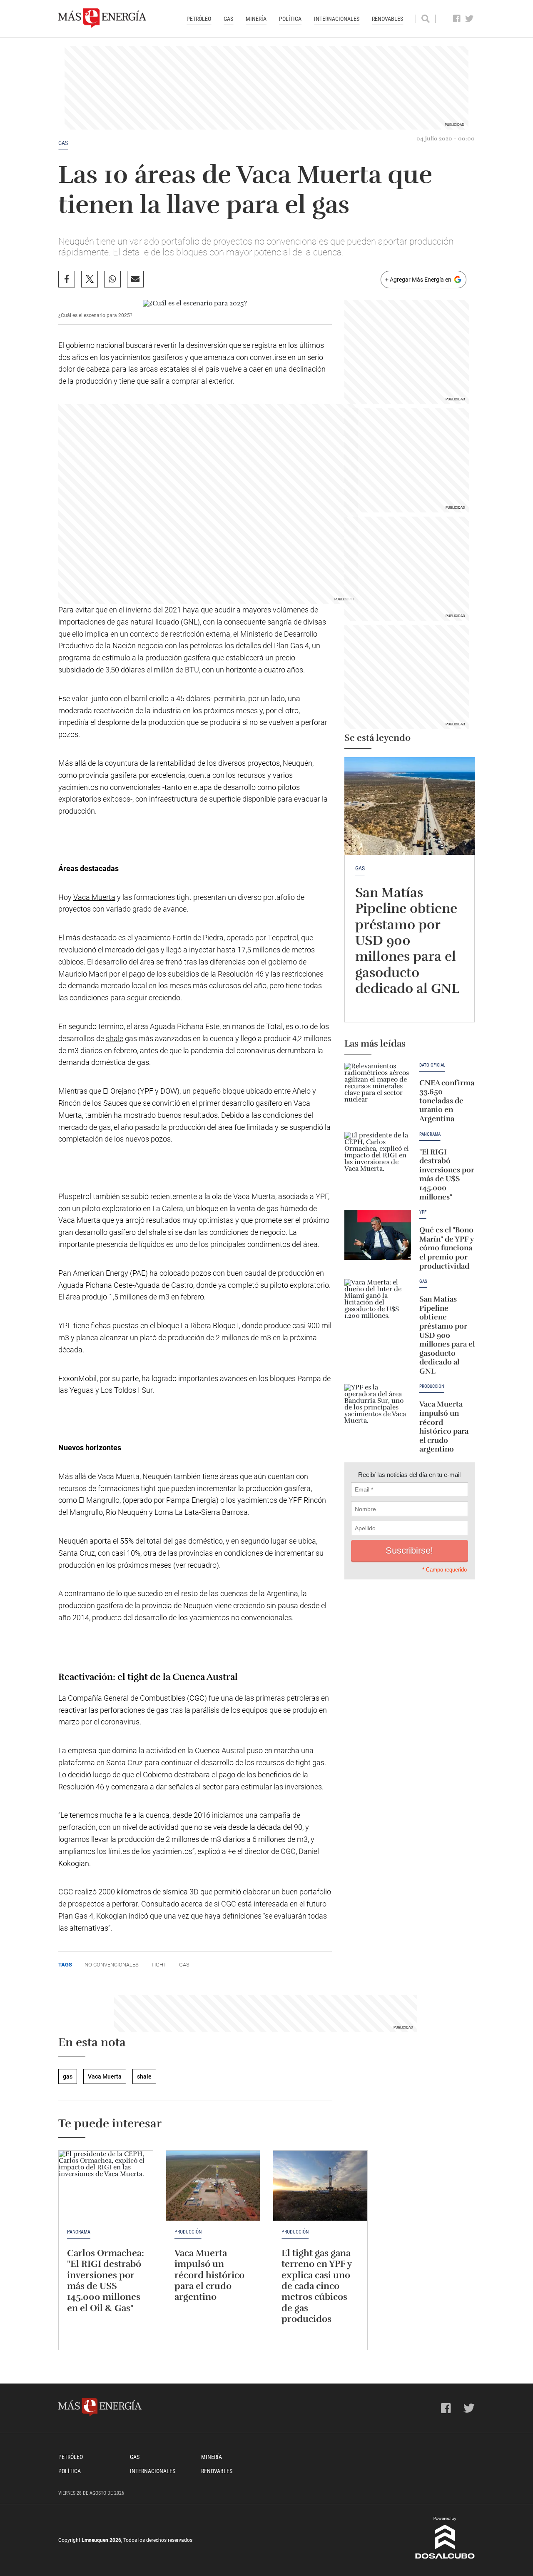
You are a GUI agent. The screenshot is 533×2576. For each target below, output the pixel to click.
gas (63, 143)
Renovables (387, 19)
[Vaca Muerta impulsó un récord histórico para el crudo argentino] (378, 1409)
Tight (159, 1965)
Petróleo (199, 19)
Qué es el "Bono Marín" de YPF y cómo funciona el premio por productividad (447, 1248)
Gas (228, 19)
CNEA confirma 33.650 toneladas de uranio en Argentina (447, 1101)
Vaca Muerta (94, 897)
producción (432, 1387)
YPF (423, 1212)
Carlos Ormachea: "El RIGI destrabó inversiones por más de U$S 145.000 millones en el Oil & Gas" (106, 2280)
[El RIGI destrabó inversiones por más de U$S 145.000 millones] (378, 1157)
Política (290, 19)
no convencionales (112, 1965)
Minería (256, 19)
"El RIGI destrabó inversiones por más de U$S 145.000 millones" (447, 1174)
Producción (295, 2232)
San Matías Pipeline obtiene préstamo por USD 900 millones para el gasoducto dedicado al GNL (407, 941)
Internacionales (337, 19)
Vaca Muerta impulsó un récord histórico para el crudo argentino (444, 1427)
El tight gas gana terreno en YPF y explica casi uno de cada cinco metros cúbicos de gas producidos (316, 2286)
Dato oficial (432, 1065)
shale (115, 1038)
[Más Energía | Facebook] (457, 19)
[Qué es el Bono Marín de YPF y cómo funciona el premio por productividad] (378, 1235)
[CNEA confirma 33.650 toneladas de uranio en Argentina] (378, 1088)
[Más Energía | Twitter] (469, 19)
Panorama (430, 1134)
